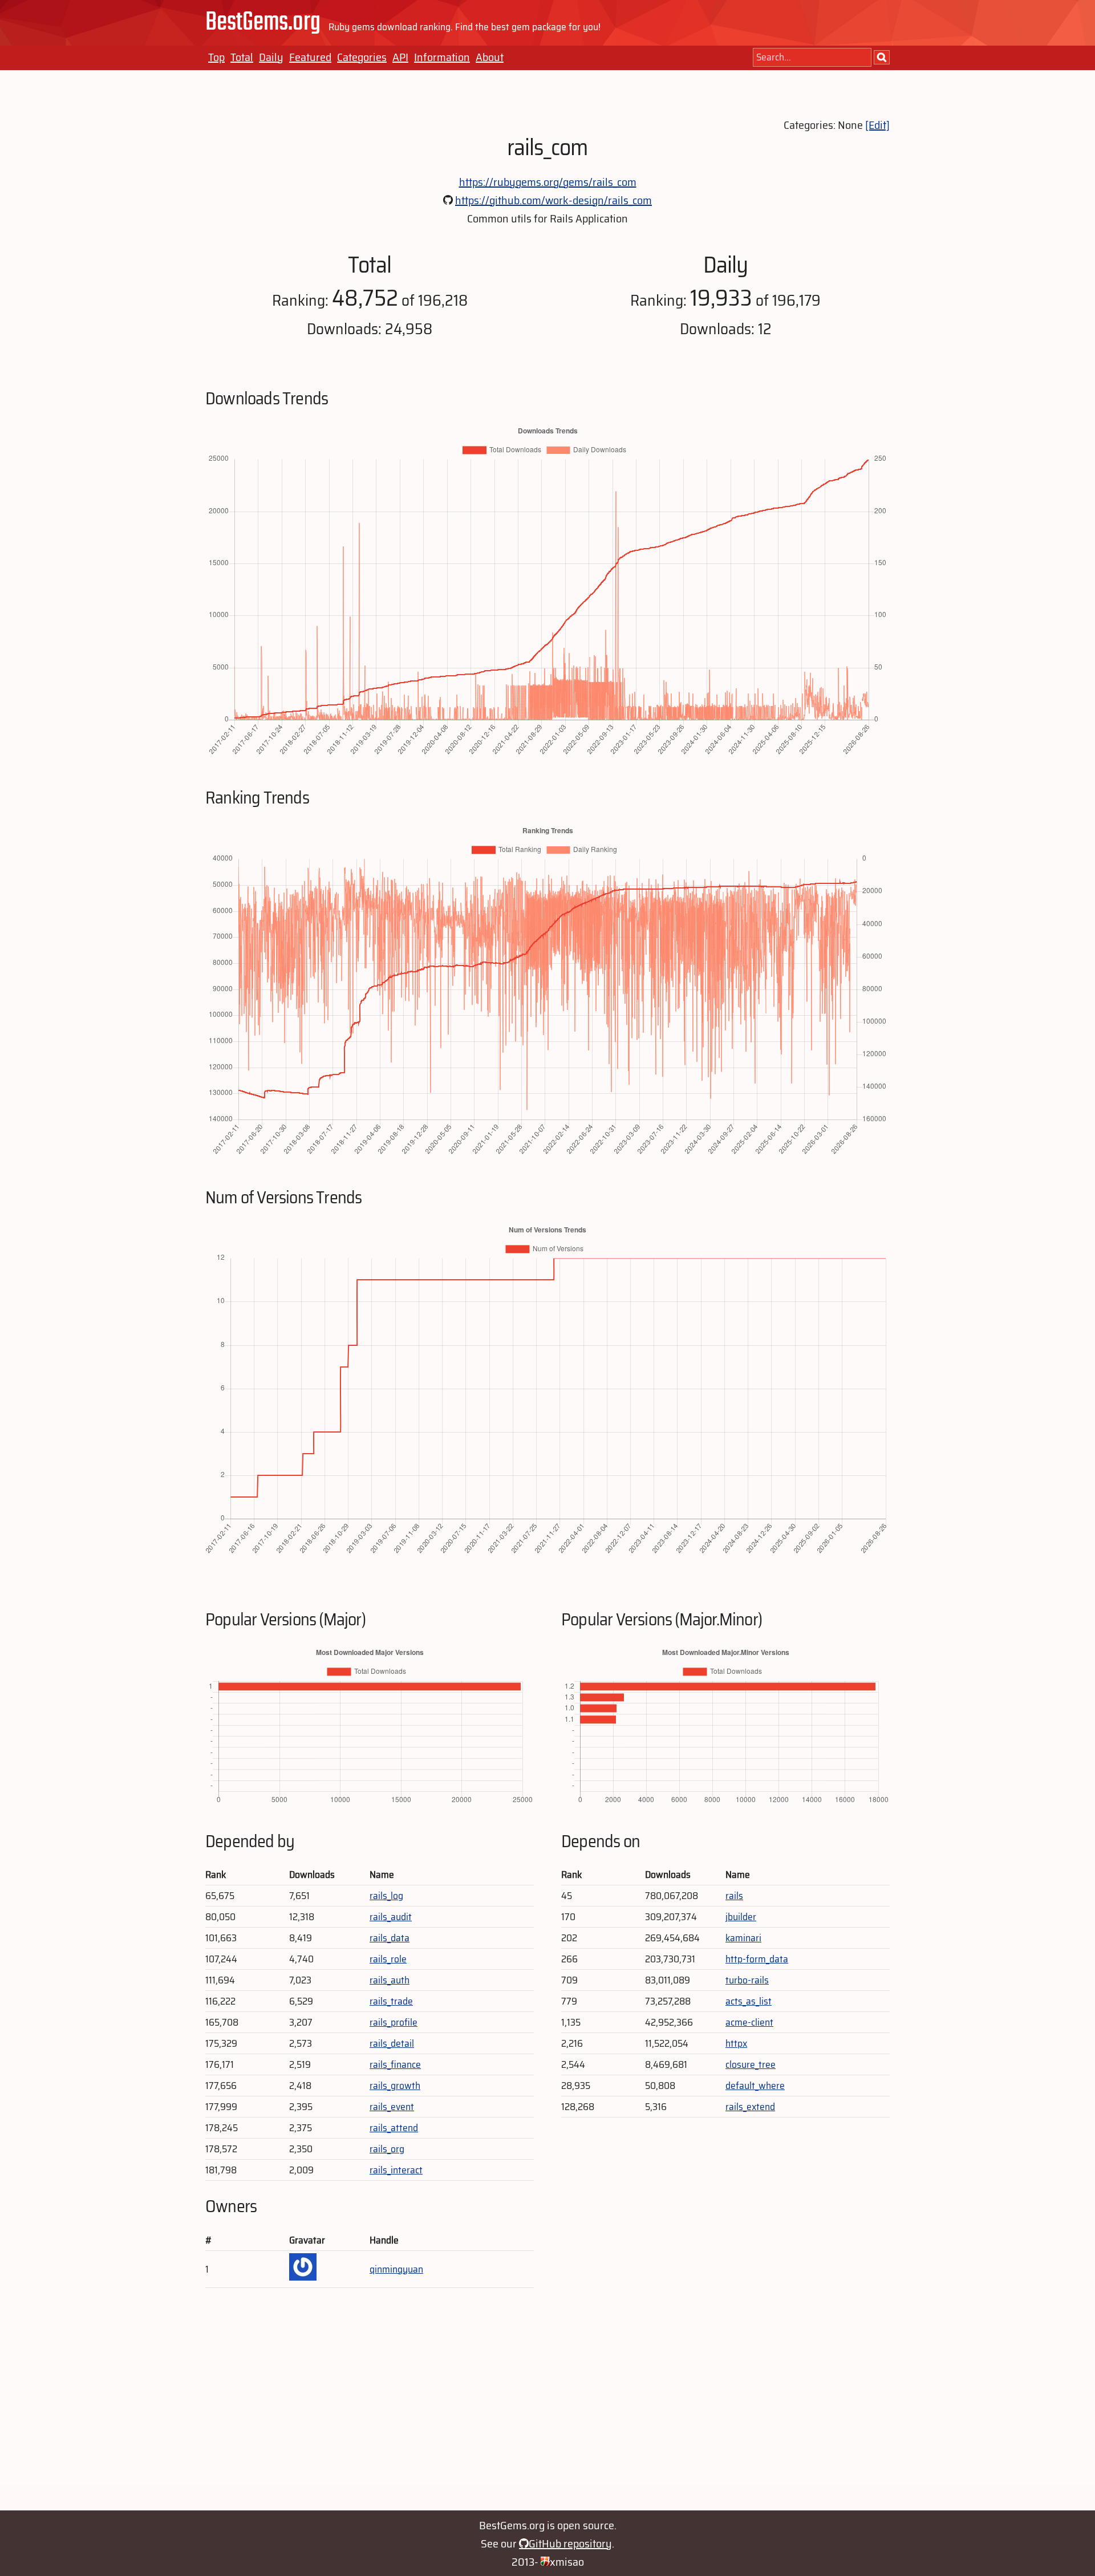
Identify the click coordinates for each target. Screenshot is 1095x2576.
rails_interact (396, 2170)
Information (442, 57)
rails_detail (392, 2043)
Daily (271, 57)
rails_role (388, 1959)
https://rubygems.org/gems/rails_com (548, 182)
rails (734, 1896)
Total (242, 57)
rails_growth (395, 2086)
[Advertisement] (547, 2405)
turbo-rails (747, 1980)
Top (216, 57)
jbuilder (741, 1917)
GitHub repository (570, 2543)
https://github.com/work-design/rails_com (553, 200)
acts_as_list (749, 2001)
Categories (362, 57)
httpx (736, 2043)
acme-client (749, 2022)
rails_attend (394, 2128)
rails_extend (750, 2107)
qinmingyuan (396, 2269)
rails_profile (394, 2022)
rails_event (392, 2107)
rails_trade (391, 2001)
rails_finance (395, 2064)
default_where (755, 2086)
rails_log (386, 1896)
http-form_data (757, 1959)
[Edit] (877, 125)
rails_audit (391, 1917)
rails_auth (390, 1980)
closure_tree (751, 2064)
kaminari (743, 1938)
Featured (310, 57)
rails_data (390, 1938)
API (400, 57)
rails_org (387, 2149)
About (490, 57)
